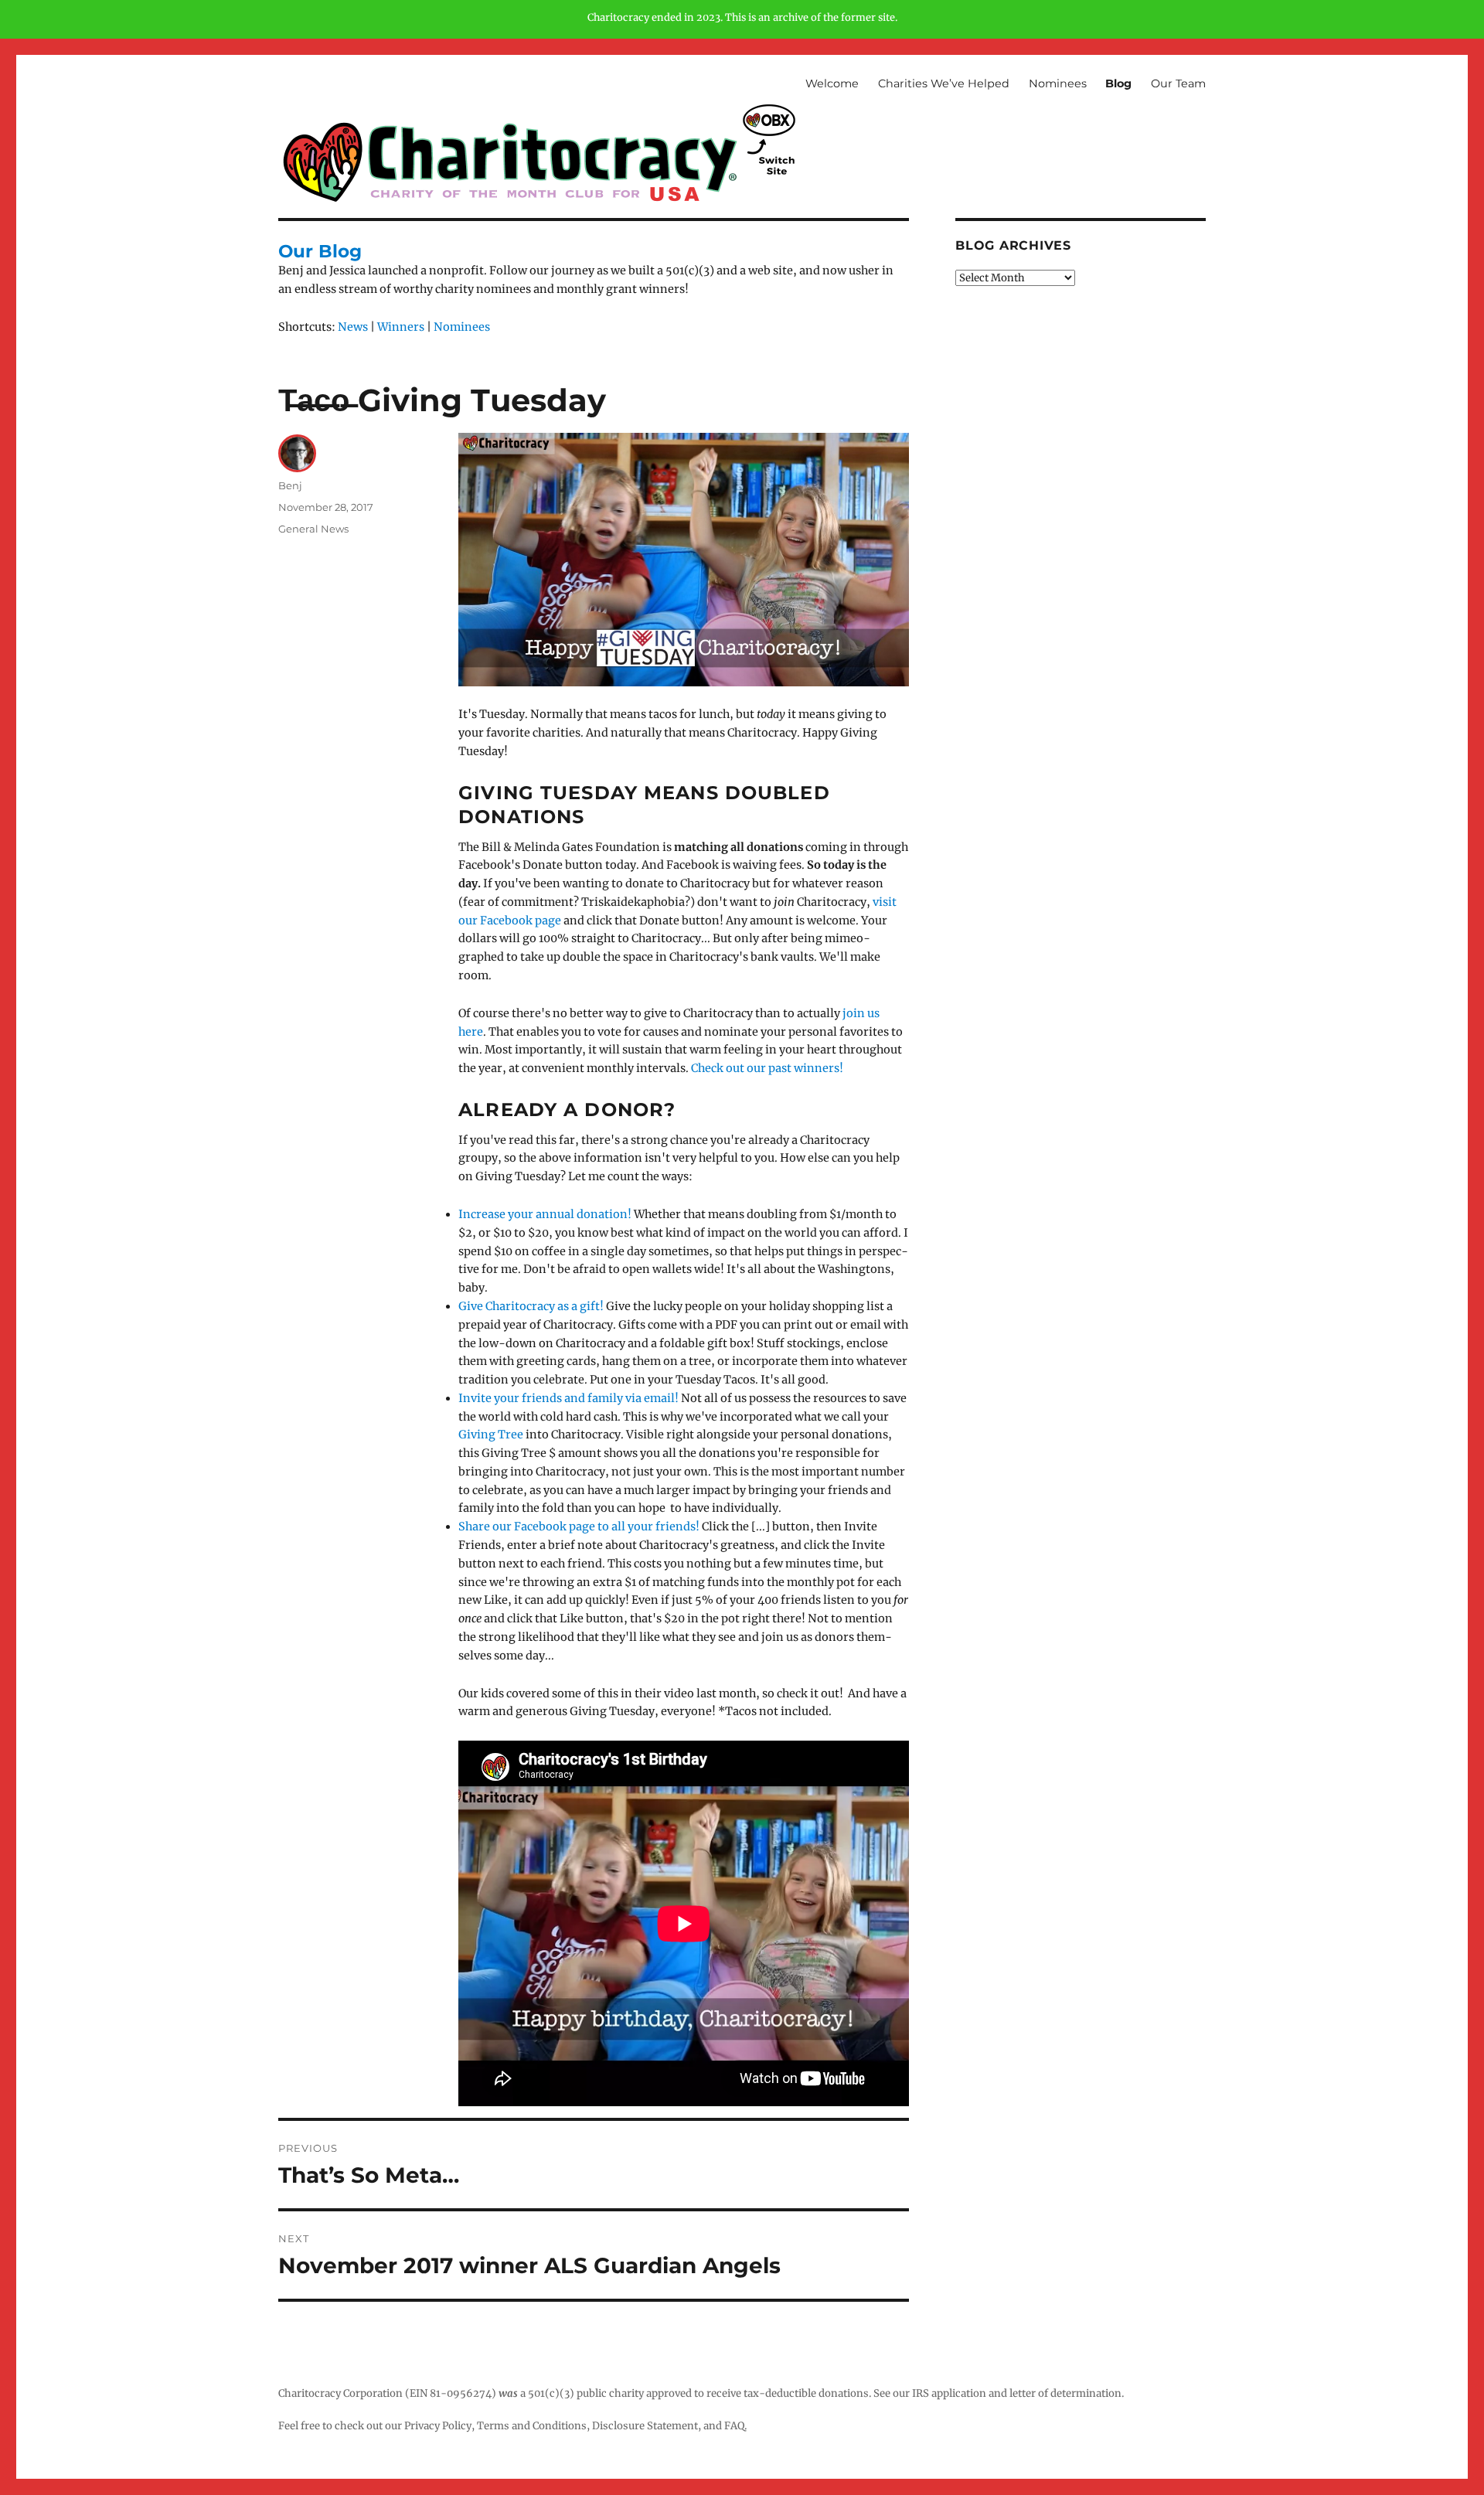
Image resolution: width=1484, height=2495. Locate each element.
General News (313, 529)
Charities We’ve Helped (944, 83)
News (353, 327)
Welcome (832, 83)
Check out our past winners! (767, 1068)
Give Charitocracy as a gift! (531, 1306)
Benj (295, 485)
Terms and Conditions (532, 2426)
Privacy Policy (438, 2426)
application (959, 2393)
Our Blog (320, 251)
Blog (1118, 83)
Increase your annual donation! (545, 1214)
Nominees (1058, 83)
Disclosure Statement (645, 2426)
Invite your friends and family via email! (568, 1398)
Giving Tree (491, 1435)
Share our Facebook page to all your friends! (579, 1527)
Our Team (1178, 83)
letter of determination (1065, 2393)
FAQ (734, 2426)
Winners (401, 327)
